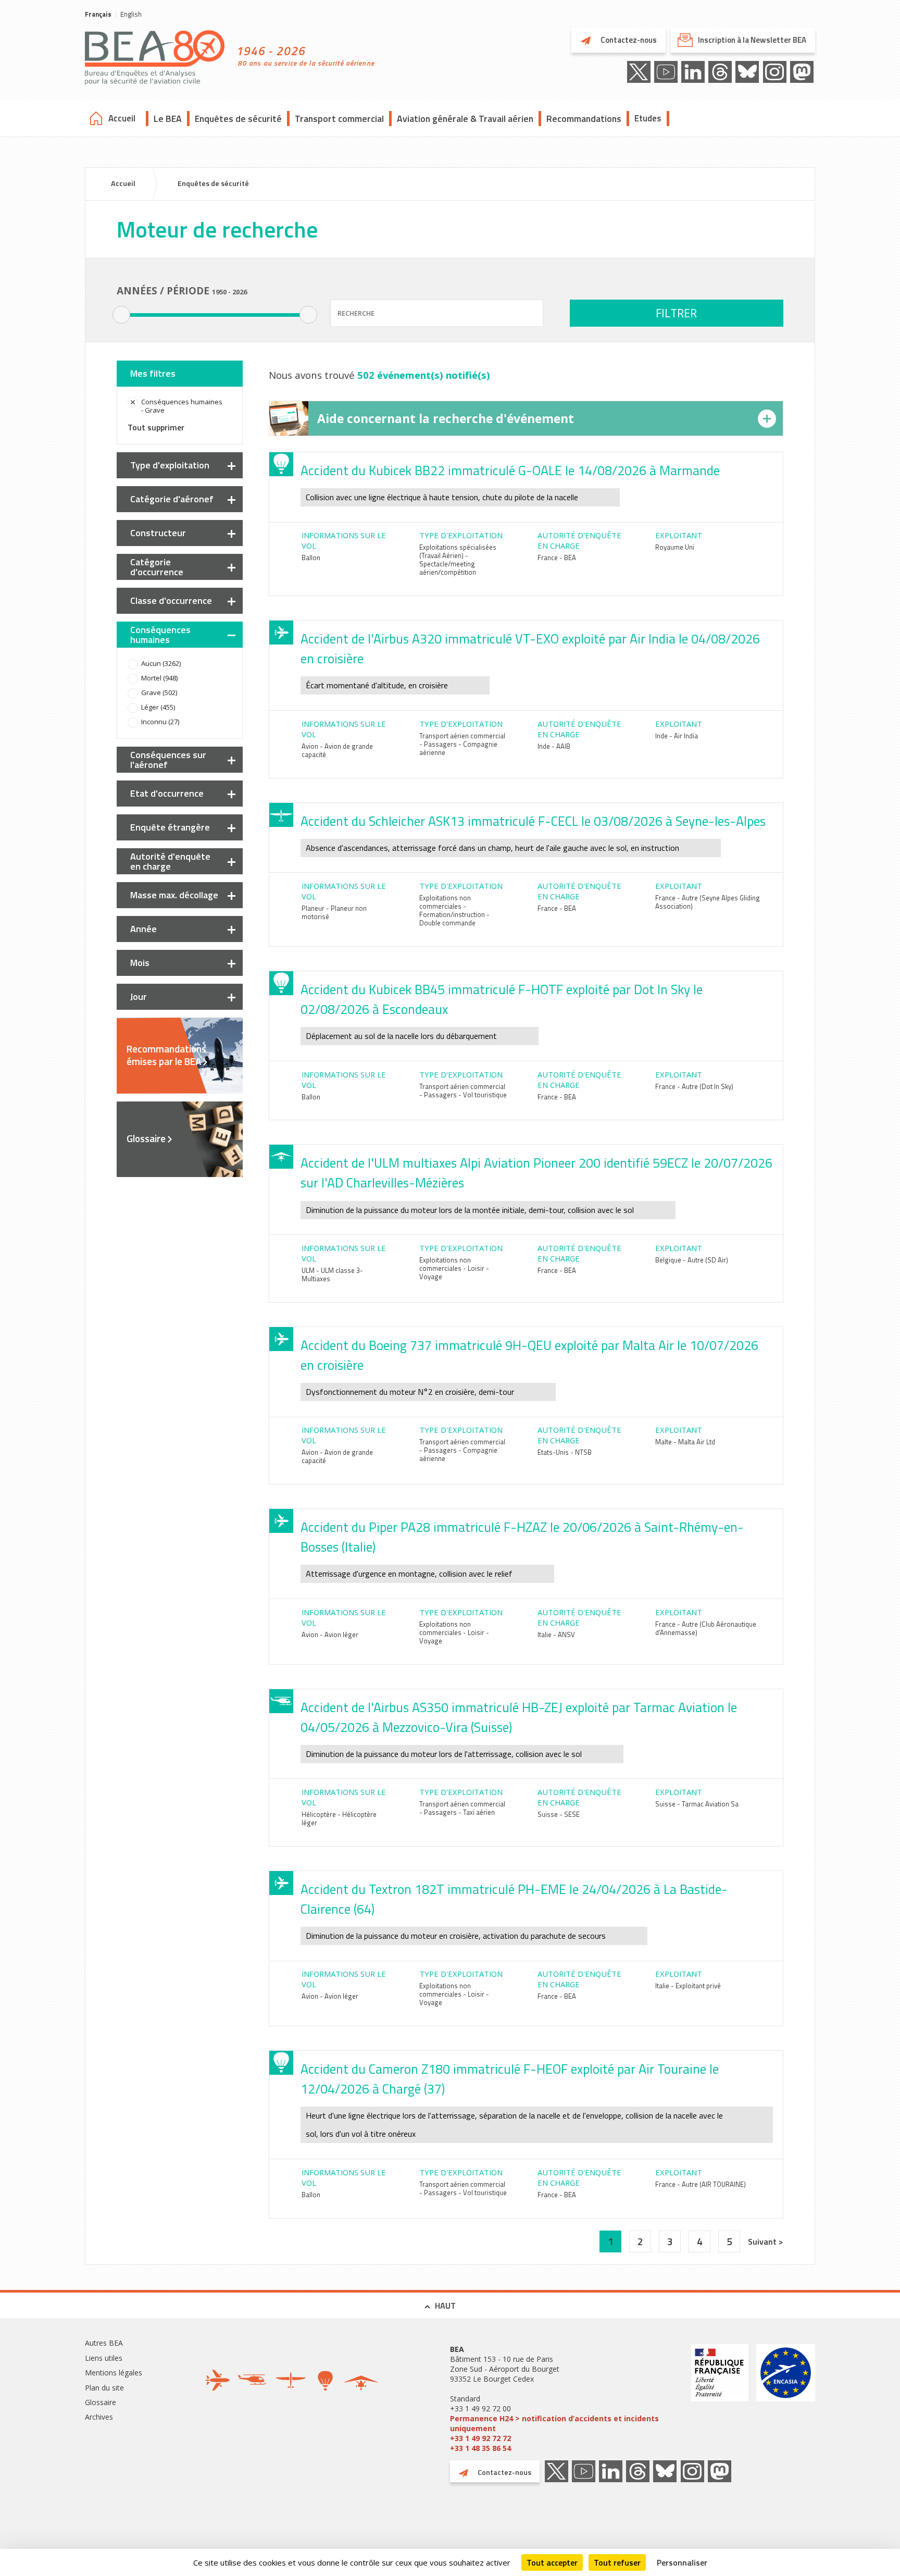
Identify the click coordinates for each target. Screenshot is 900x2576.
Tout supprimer (156, 427)
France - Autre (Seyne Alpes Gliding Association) (708, 902)
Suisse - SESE (559, 1814)
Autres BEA (104, 2343)
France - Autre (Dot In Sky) (694, 1086)
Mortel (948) (159, 678)
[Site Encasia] (786, 2399)
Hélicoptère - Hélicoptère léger (339, 1818)
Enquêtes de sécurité (238, 119)
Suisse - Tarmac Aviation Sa (697, 1804)
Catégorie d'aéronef (172, 499)
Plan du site (104, 2388)
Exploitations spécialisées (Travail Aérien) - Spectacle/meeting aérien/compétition (458, 560)
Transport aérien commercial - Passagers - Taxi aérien (462, 1808)
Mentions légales (114, 2373)
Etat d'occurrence (167, 793)
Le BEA (168, 119)
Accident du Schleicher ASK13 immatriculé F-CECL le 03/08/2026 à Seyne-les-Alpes (533, 821)
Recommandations (584, 119)
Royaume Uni (675, 547)
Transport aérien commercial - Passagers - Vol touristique (463, 1091)
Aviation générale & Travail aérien (465, 119)
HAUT (445, 2306)
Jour (139, 996)
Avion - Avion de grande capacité (337, 750)
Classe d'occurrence (171, 600)
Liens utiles (104, 2358)
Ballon (311, 558)
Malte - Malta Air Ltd (685, 1442)
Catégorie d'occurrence (157, 567)
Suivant (763, 2241)
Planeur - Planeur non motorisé (334, 912)
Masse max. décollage (174, 895)
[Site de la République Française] (720, 2399)
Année (143, 929)
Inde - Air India (677, 736)
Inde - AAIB (554, 746)
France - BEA (557, 558)
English (131, 14)
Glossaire (146, 1138)
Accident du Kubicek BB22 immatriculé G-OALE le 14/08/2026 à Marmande (510, 470)
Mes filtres (153, 373)
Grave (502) (159, 692)
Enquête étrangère (170, 827)
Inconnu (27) (160, 722)
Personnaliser (682, 2562)
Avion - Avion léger (330, 1634)
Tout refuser (617, 2562)
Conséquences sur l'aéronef (168, 760)
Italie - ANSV (556, 1634)
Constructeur (158, 533)
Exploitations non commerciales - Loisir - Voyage (454, 1268)
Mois (140, 963)
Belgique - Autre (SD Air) (692, 1260)
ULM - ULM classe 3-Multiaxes (332, 1274)
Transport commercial (339, 119)
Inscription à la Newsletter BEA (752, 40)
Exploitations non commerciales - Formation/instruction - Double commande (454, 910)
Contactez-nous (628, 40)
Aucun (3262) (161, 663)
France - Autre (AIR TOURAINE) (701, 2184)
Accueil (122, 118)
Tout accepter (552, 2562)
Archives (99, 2417)
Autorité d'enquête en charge (170, 861)
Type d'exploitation (170, 465)
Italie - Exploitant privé (688, 1986)
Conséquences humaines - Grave (182, 406)
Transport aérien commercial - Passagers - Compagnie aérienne (462, 744)
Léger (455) (158, 707)
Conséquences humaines (160, 635)
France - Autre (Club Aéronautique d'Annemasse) (706, 1628)
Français (98, 14)
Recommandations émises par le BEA (166, 1055)
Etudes (648, 118)
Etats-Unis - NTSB (565, 1452)
